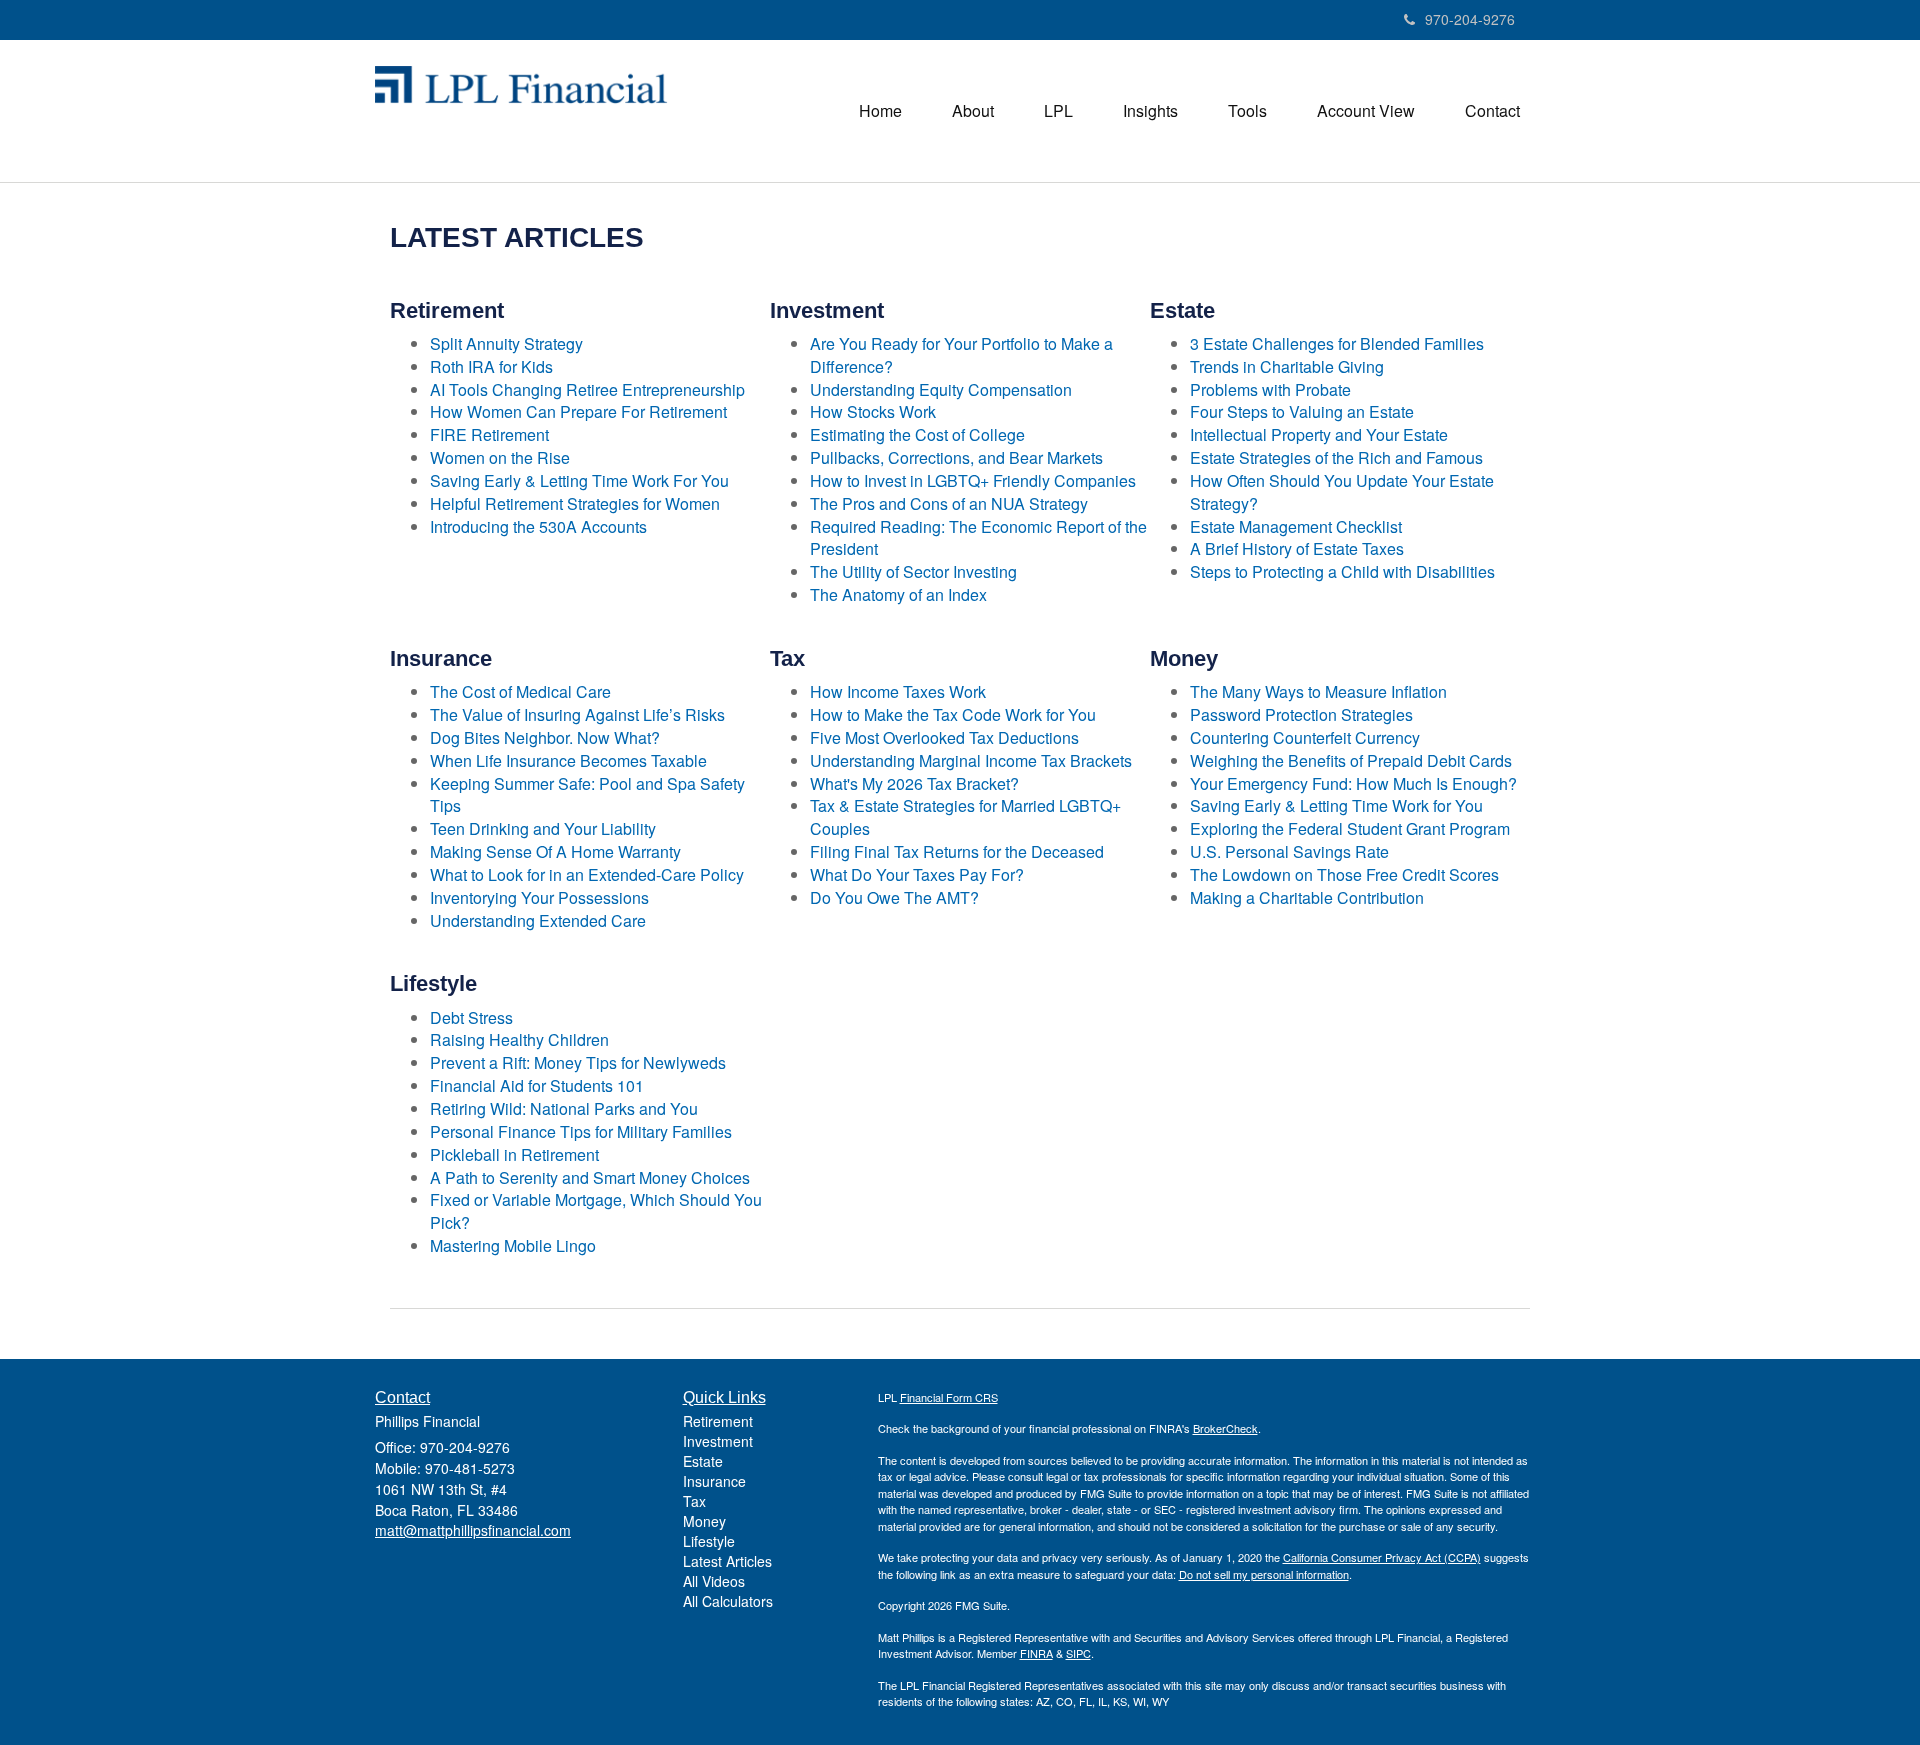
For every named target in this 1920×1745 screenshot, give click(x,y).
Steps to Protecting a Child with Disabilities (1342, 571)
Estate (703, 1461)
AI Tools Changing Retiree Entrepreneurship (587, 389)
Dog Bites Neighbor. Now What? (545, 737)
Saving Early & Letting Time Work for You (1336, 805)
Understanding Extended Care (538, 920)
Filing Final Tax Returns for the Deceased (957, 851)
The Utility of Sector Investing (913, 571)
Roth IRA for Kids (491, 366)
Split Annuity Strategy (506, 343)
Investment (718, 1441)
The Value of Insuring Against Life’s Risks (577, 714)
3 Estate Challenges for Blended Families (1337, 343)
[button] (973, 111)
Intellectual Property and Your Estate (1319, 434)
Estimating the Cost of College (917, 434)
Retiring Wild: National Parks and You (564, 1108)
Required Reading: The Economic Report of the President (978, 538)
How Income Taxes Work (898, 691)
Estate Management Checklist (1296, 526)
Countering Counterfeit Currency (1305, 737)
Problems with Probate (1270, 389)
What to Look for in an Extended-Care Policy (587, 874)
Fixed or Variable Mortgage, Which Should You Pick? (596, 1211)
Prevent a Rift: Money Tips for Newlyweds (578, 1062)
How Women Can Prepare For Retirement (578, 411)
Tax (694, 1501)
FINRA (1036, 1653)
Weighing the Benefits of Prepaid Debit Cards (1351, 760)
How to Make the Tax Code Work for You (953, 714)
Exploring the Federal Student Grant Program (1350, 828)
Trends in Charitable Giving (1287, 366)
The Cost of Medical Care (520, 691)
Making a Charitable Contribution (1307, 897)
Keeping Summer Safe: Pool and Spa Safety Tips (587, 795)
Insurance (714, 1481)
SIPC (1078, 1653)
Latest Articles (727, 1561)
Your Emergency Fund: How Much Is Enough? (1353, 783)
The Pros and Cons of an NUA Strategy (949, 503)
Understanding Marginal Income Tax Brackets (971, 760)
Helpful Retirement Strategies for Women (575, 503)
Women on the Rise (500, 457)
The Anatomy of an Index (898, 594)
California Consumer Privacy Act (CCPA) (1382, 1557)
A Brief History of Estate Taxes (1297, 548)
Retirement (718, 1421)
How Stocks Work (873, 411)
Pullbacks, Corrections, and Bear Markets (956, 457)
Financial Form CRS (949, 1397)
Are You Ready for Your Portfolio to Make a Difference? (961, 355)
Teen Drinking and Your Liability (543, 828)
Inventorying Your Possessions (539, 897)
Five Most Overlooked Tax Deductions (944, 737)
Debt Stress (471, 1017)
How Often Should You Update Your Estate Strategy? (1342, 492)
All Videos (714, 1581)
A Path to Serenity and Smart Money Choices (590, 1177)
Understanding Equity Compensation (941, 389)
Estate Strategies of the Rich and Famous (1336, 457)
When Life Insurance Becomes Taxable (568, 760)
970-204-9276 (1470, 19)
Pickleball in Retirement (514, 1154)
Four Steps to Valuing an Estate (1302, 411)
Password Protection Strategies (1301, 714)
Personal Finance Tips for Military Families (581, 1131)
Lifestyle (709, 1541)
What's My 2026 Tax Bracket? (914, 783)
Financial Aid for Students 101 (537, 1085)
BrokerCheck (1225, 1428)
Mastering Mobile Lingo (513, 1245)
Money (704, 1521)
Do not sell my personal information (1264, 1574)
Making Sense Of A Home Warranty (555, 851)
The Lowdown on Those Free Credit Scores (1344, 874)
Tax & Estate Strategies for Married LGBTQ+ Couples (965, 817)
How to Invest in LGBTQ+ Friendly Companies (973, 480)
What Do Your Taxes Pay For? (917, 874)
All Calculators (728, 1601)
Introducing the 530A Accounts (538, 526)
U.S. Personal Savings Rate (1289, 851)
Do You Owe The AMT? (894, 897)
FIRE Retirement (489, 434)
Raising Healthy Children (519, 1039)
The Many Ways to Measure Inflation (1318, 691)
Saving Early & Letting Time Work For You (579, 480)
